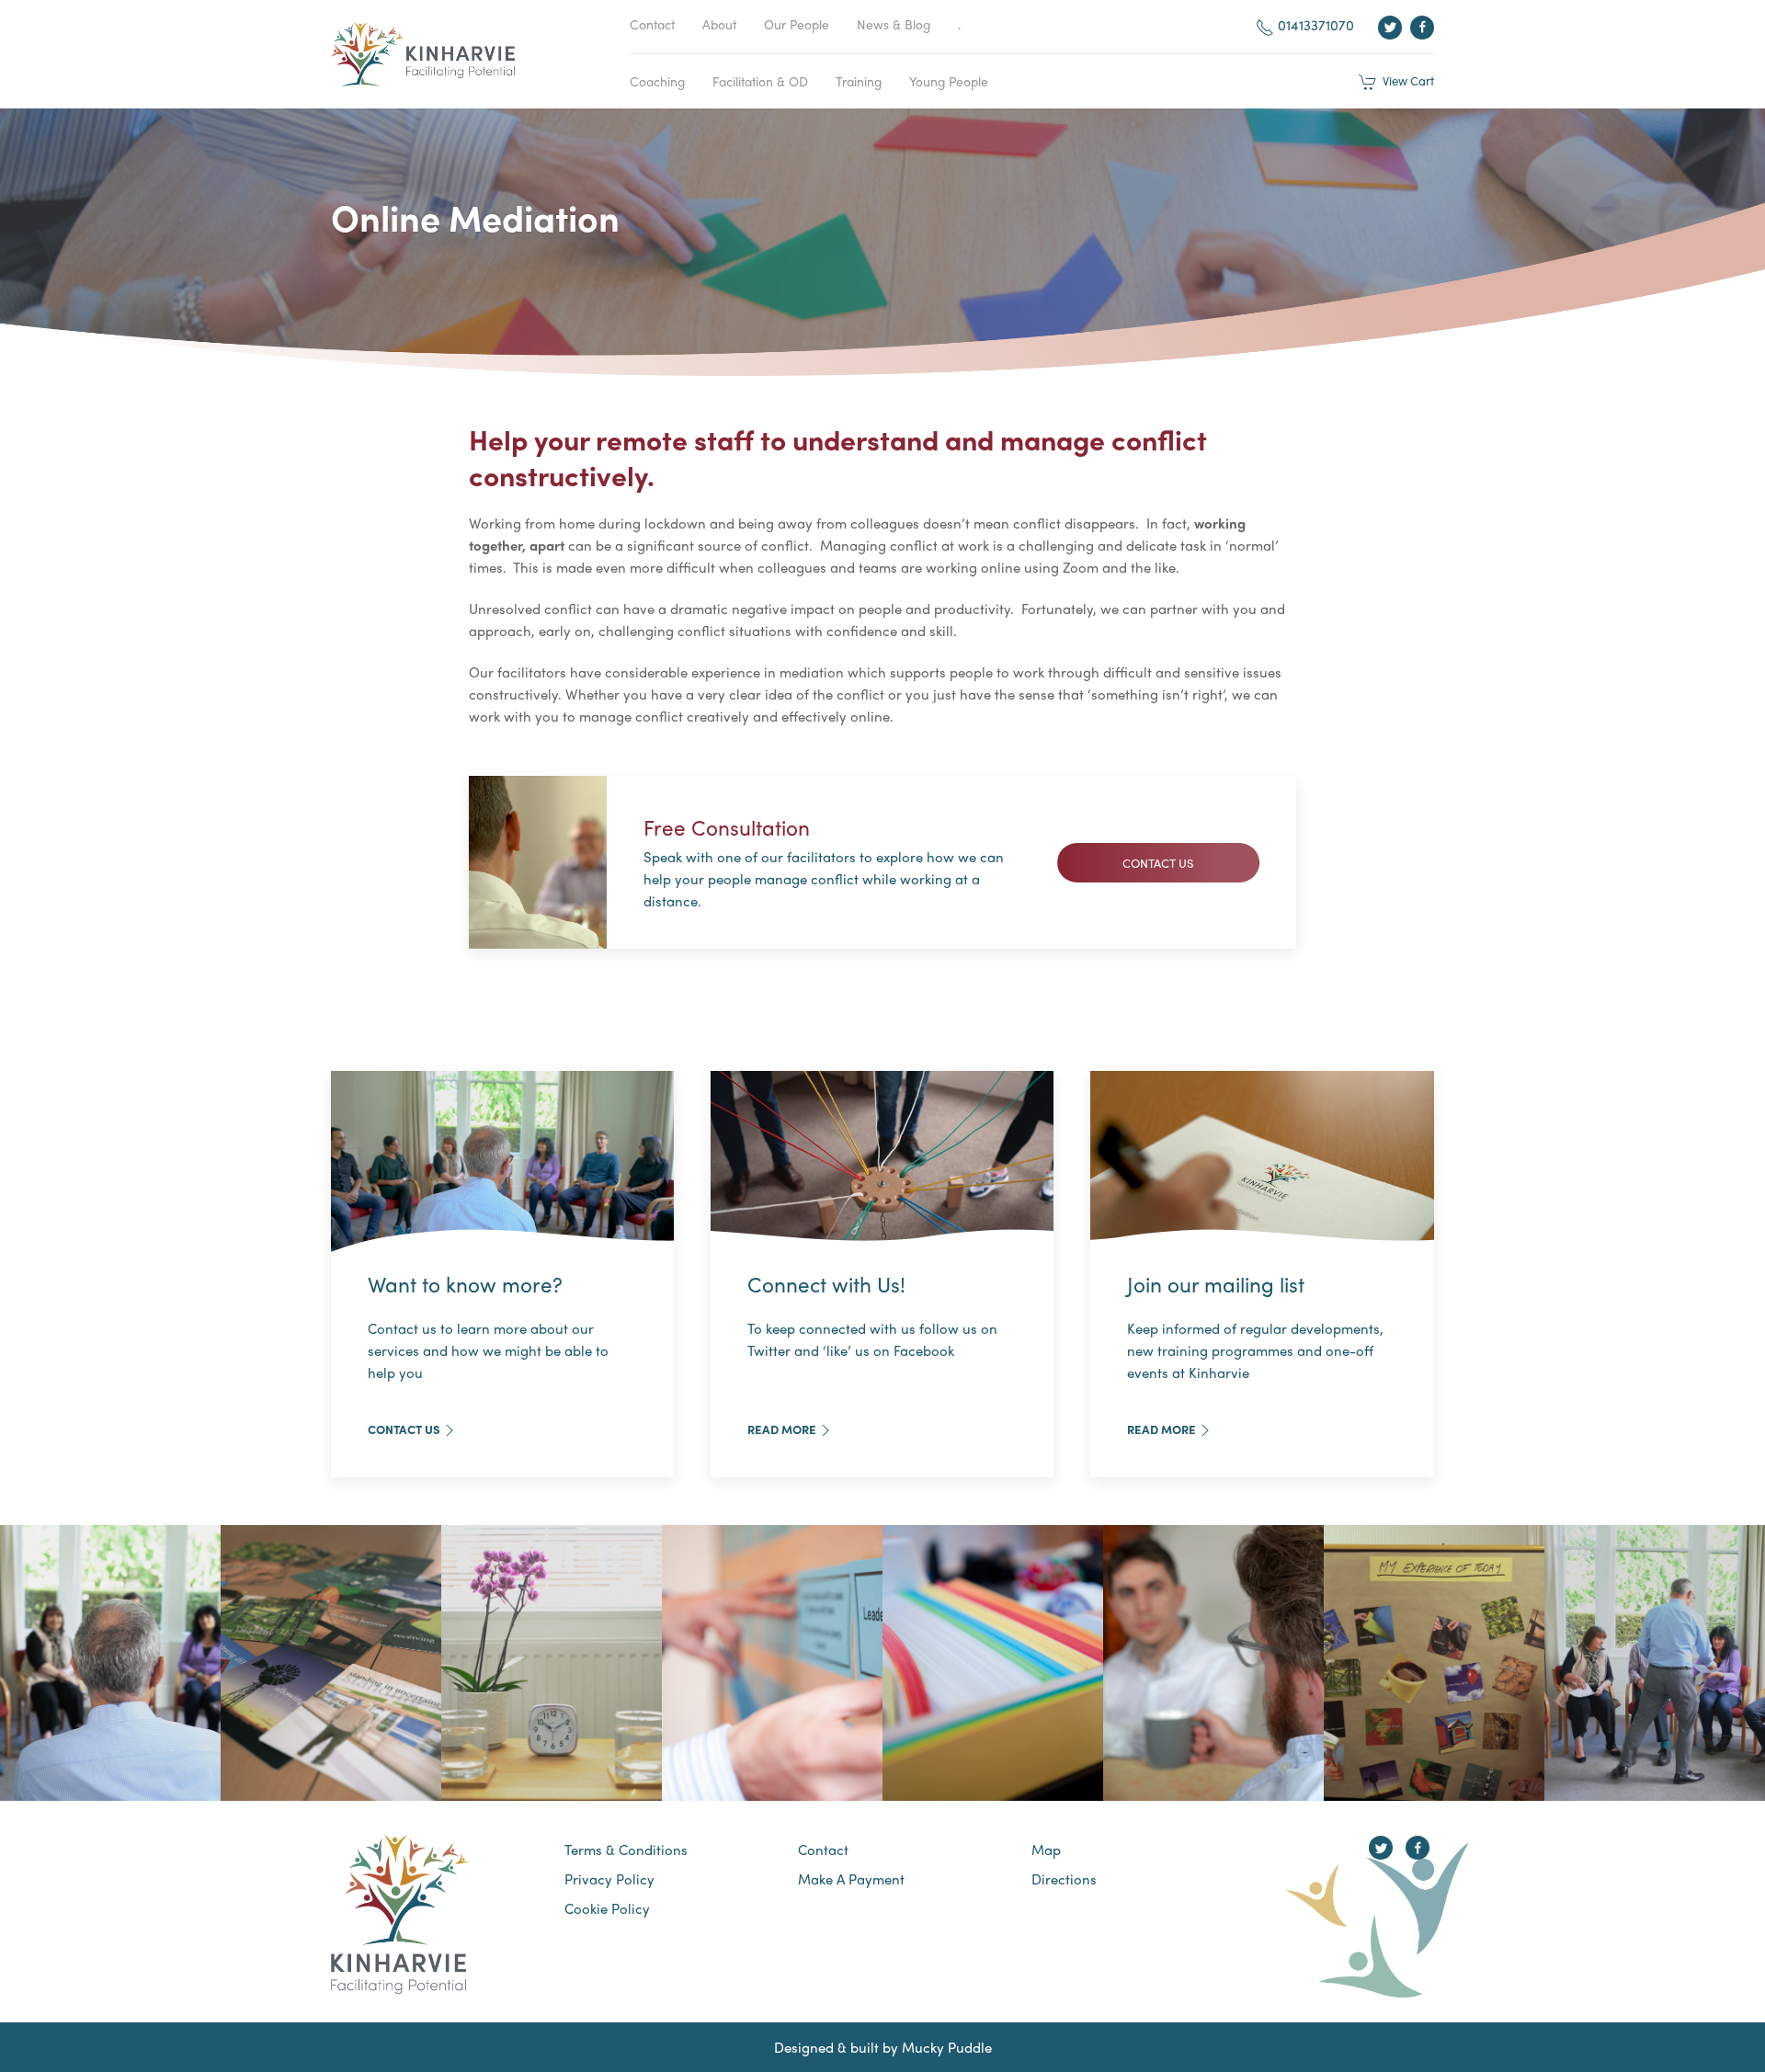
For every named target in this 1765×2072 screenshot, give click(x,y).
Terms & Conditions (626, 1850)
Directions (1064, 1879)
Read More (782, 1429)
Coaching (657, 81)
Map (1046, 1850)
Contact (652, 24)
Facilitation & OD (760, 81)
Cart (1406, 80)
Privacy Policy (609, 1879)
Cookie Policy (607, 1908)
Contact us (1158, 863)
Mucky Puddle (947, 2047)
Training (859, 81)
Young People (949, 81)
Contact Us (404, 1429)
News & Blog (894, 24)
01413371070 (1314, 25)
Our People (797, 24)
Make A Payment (851, 1879)
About (719, 24)
